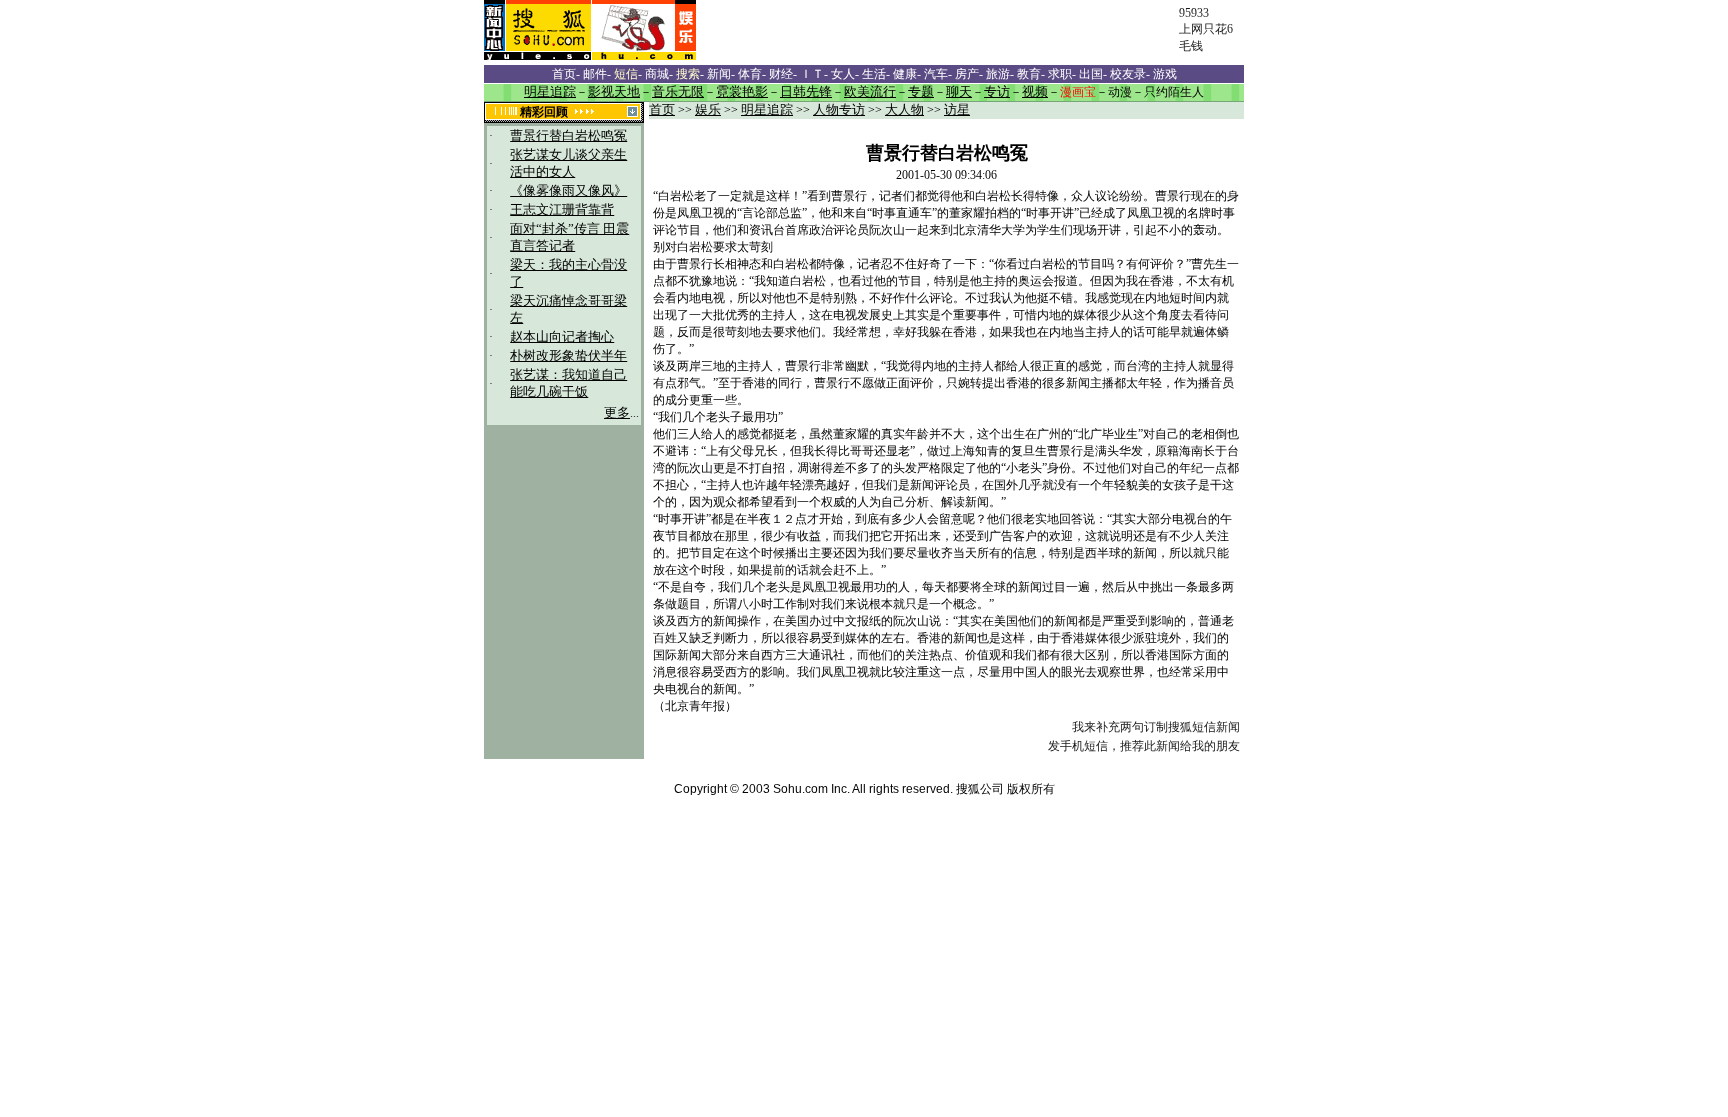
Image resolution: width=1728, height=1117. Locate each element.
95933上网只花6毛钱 (1206, 29)
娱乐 (708, 110)
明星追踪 (767, 110)
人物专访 (839, 110)
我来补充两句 (1108, 727)
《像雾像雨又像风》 (568, 191)
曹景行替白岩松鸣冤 (568, 136)
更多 (617, 413)
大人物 (904, 110)
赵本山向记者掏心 (562, 337)
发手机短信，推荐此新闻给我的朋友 (1144, 746)
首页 (662, 110)
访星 (957, 110)
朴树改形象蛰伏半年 (568, 356)
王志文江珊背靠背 (562, 210)
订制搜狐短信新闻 (1192, 727)
